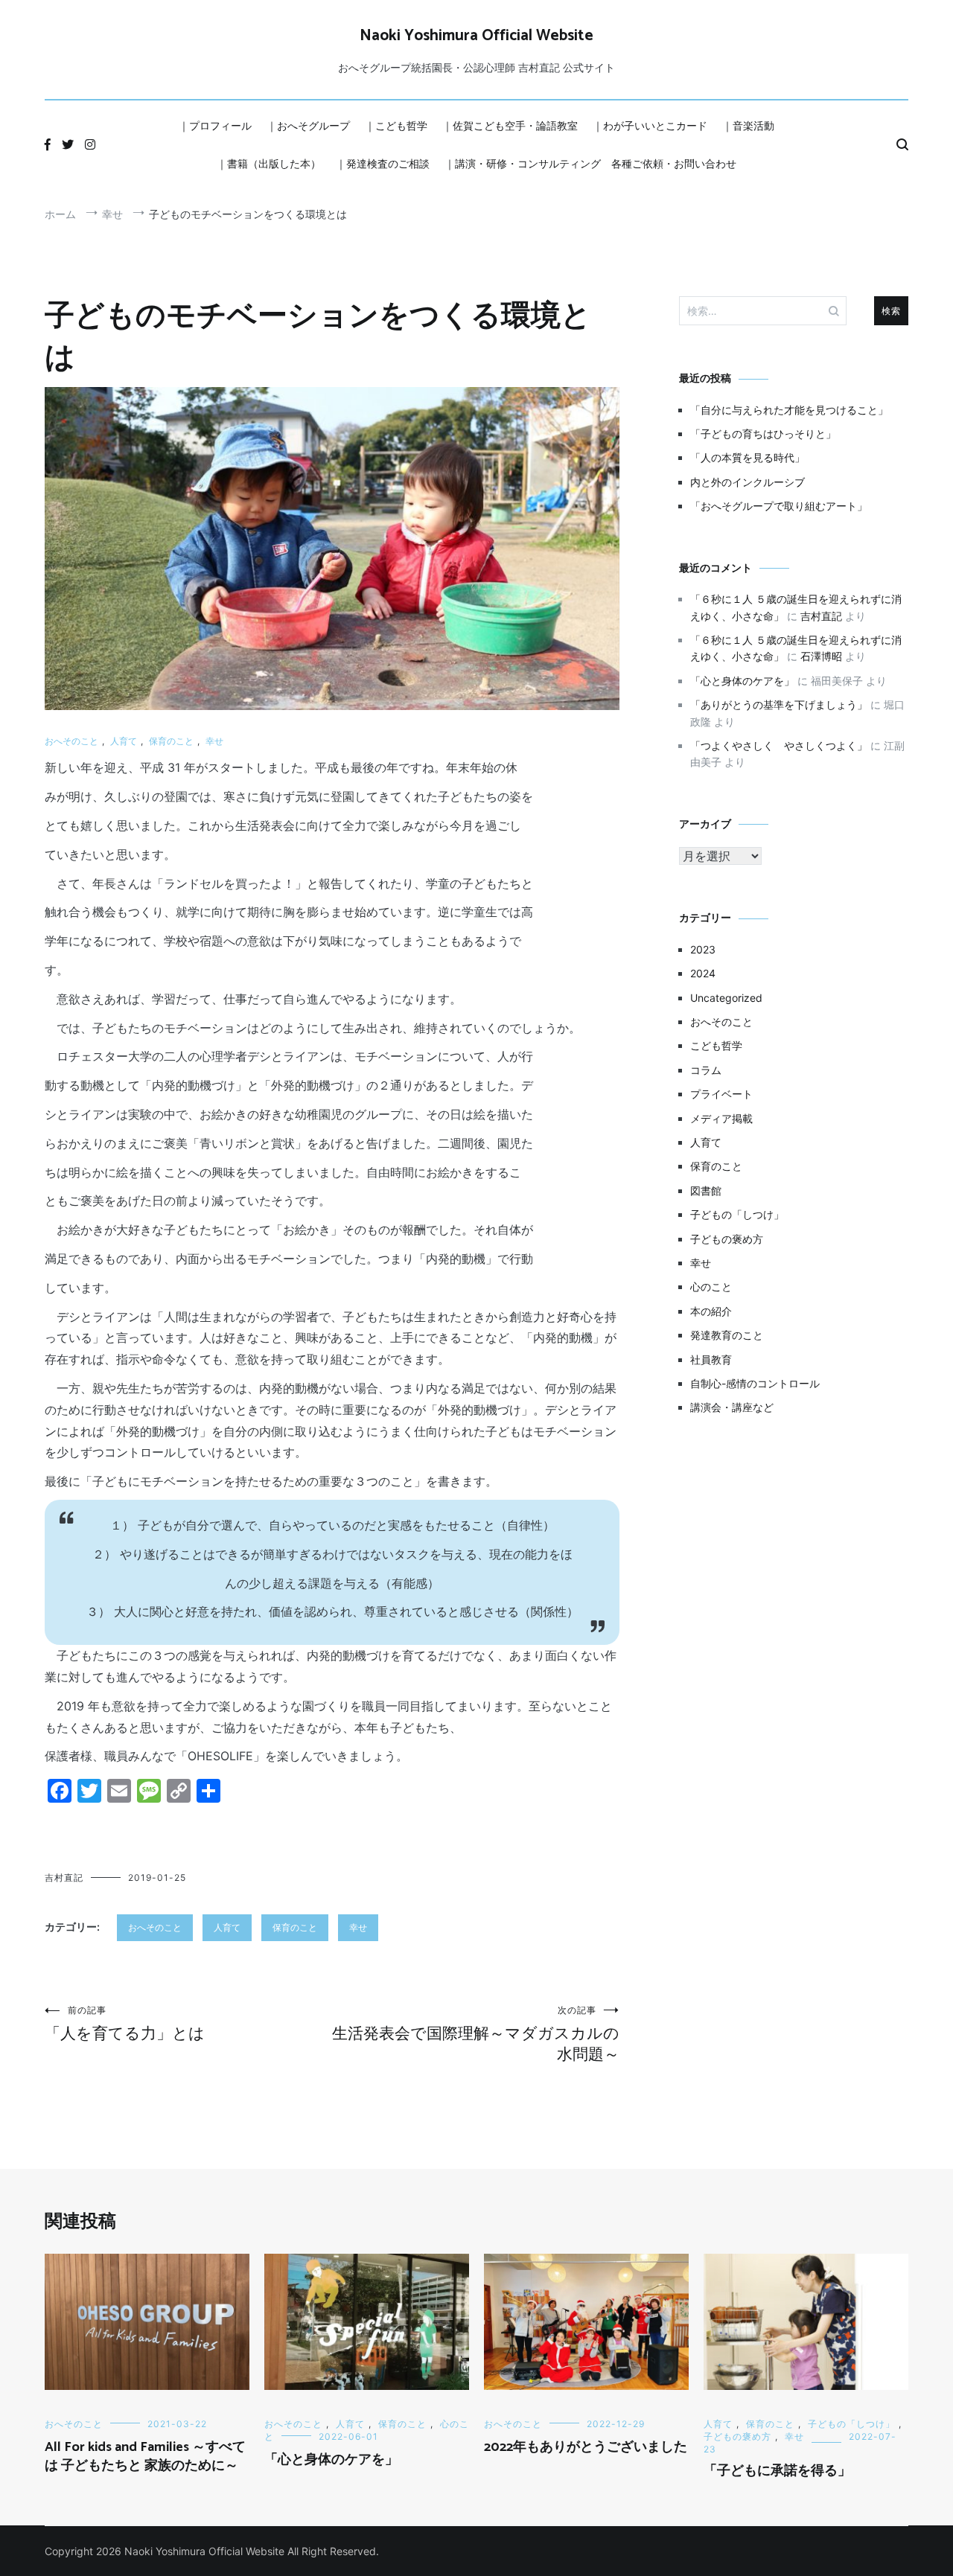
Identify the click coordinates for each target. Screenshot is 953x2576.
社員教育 (711, 1359)
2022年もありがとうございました (586, 2447)
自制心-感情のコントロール (755, 1383)
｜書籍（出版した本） (269, 163)
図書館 (706, 1190)
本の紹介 (711, 1311)
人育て (124, 741)
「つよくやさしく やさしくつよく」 (779, 745)
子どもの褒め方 (727, 1239)
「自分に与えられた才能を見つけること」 (789, 410)
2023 (703, 949)
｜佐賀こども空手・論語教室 (510, 125)
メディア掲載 (721, 1118)
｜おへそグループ (308, 125)
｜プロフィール (215, 125)
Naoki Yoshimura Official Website (476, 36)
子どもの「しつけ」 (737, 1214)
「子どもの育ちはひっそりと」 (763, 434)
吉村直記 (64, 1877)
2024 (703, 973)
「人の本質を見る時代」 (748, 457)
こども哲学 (716, 1045)
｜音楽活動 (748, 125)
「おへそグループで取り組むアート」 (779, 506)
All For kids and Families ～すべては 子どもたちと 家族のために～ (145, 2457)
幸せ (214, 741)
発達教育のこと (727, 1335)
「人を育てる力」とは (125, 2023)
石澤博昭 (821, 656)
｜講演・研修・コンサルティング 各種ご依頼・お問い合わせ (590, 163)
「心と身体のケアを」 (742, 681)
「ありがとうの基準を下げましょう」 (779, 704)
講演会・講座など (732, 1407)
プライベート (721, 1094)
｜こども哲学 (396, 125)
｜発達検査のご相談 (383, 163)
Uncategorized (726, 998)
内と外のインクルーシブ (748, 482)
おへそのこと (71, 741)
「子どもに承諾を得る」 (777, 2471)
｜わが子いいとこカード (650, 125)
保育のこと (171, 741)
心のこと (711, 1287)
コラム (706, 1070)
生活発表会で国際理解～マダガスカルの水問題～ (476, 2034)
